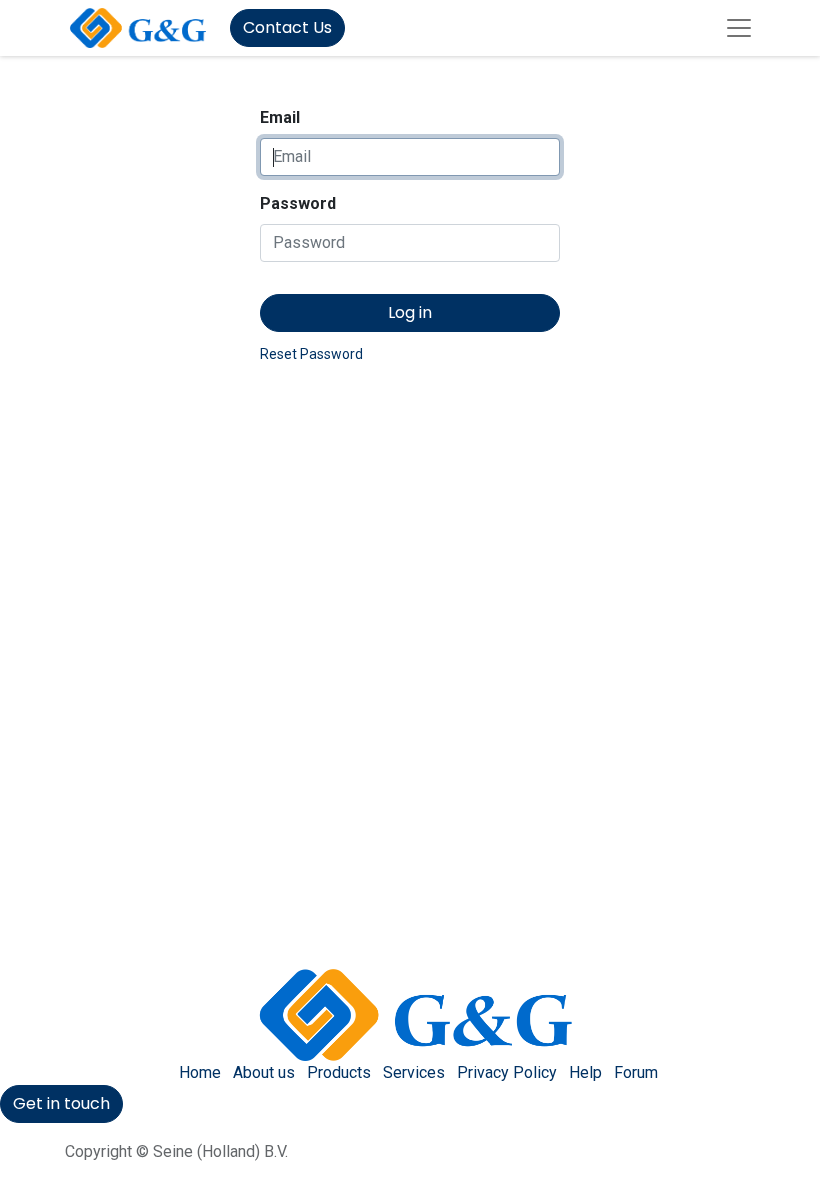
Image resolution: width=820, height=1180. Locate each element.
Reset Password (311, 354)
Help (585, 1072)
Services (414, 1072)
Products (339, 1072)
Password (298, 203)
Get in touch (61, 1103)
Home (200, 1072)
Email (280, 117)
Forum (636, 1072)
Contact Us (287, 27)
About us (264, 1072)
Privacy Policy (507, 1072)
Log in (410, 312)
